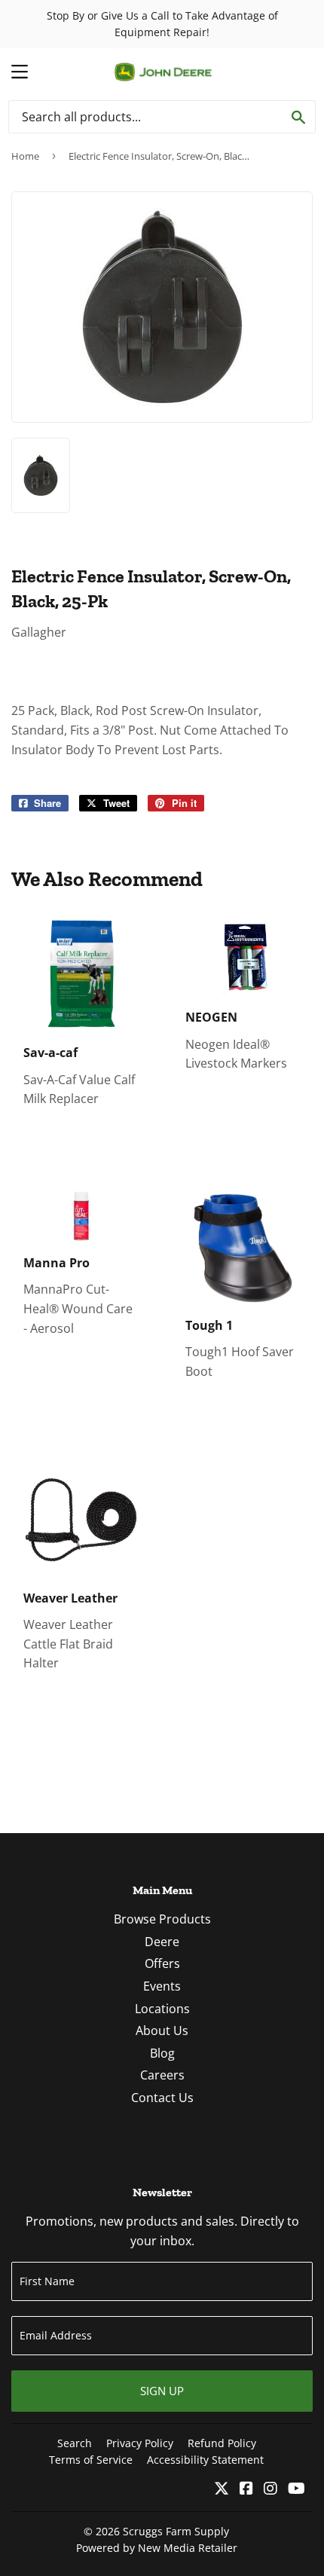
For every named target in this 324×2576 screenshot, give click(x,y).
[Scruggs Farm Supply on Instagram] (271, 2489)
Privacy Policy (140, 2443)
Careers (162, 2075)
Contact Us (162, 2098)
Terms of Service (91, 2460)
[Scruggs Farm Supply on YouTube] (296, 2489)
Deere (162, 1942)
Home (25, 156)
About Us (162, 2031)
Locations (162, 2009)
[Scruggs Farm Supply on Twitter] (222, 2489)
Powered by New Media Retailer (157, 2548)
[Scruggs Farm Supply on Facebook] (246, 2489)
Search (75, 2443)
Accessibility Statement (205, 2460)
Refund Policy (222, 2443)
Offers (162, 1963)
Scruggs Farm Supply (176, 2531)
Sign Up (162, 2391)
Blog (162, 2053)
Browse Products (162, 1919)
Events (162, 1986)
